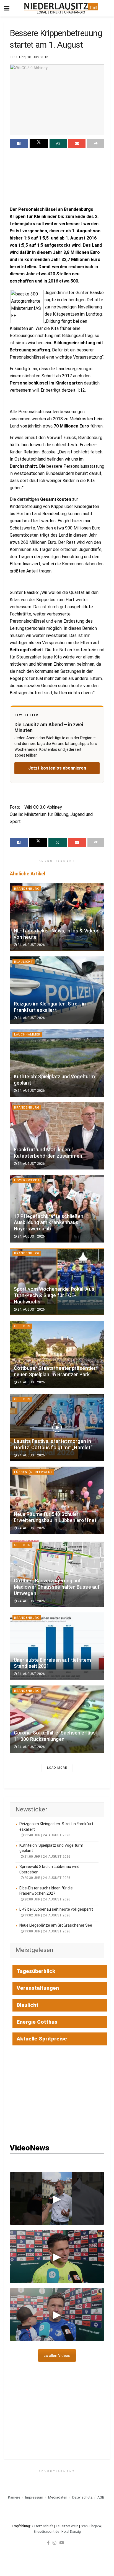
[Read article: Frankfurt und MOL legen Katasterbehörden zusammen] (57, 1136)
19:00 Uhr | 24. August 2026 (47, 1931)
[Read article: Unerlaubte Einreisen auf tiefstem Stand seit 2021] (57, 1646)
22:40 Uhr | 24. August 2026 (47, 1835)
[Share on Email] (77, 144)
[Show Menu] (7, 8)
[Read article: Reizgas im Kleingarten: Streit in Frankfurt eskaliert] (57, 990)
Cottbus (22, 1326)
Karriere (14, 2497)
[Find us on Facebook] (48, 2543)
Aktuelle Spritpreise (42, 2039)
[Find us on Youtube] (62, 2543)
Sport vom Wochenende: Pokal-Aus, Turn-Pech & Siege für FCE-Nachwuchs (55, 1295)
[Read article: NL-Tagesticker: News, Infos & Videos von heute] (57, 917)
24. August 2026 (31, 945)
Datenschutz (82, 2497)
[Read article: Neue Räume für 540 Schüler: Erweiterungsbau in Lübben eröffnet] (57, 1500)
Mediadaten (58, 2497)
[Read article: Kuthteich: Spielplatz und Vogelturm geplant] (57, 1063)
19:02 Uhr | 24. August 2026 (47, 1915)
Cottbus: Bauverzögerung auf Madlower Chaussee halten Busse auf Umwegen (57, 1587)
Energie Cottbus (37, 2022)
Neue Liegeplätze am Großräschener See (56, 1925)
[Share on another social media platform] (96, 144)
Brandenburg (27, 889)
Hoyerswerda (27, 1180)
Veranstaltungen (38, 1988)
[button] (57, 2198)
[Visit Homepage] (61, 8)
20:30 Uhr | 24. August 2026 (47, 1878)
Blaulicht (24, 962)
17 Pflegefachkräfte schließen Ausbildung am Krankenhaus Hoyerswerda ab (49, 1223)
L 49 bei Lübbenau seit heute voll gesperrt (56, 1909)
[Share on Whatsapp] (58, 144)
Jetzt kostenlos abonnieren (57, 768)
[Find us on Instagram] (55, 2543)
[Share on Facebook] (19, 144)
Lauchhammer (27, 1035)
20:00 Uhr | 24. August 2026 (47, 1899)
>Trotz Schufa (42, 2526)
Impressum (34, 2497)
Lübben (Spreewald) (33, 1472)
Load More (57, 1768)
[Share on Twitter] (39, 144)
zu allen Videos (57, 2355)
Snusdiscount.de (46, 2532)
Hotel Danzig (71, 2532)
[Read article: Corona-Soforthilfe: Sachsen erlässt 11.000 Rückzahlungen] (57, 1719)
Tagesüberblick (36, 1971)
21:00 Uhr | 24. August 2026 (47, 1857)
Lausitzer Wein (67, 2526)
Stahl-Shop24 (91, 2526)
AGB (101, 2497)
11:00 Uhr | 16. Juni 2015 (29, 57)
